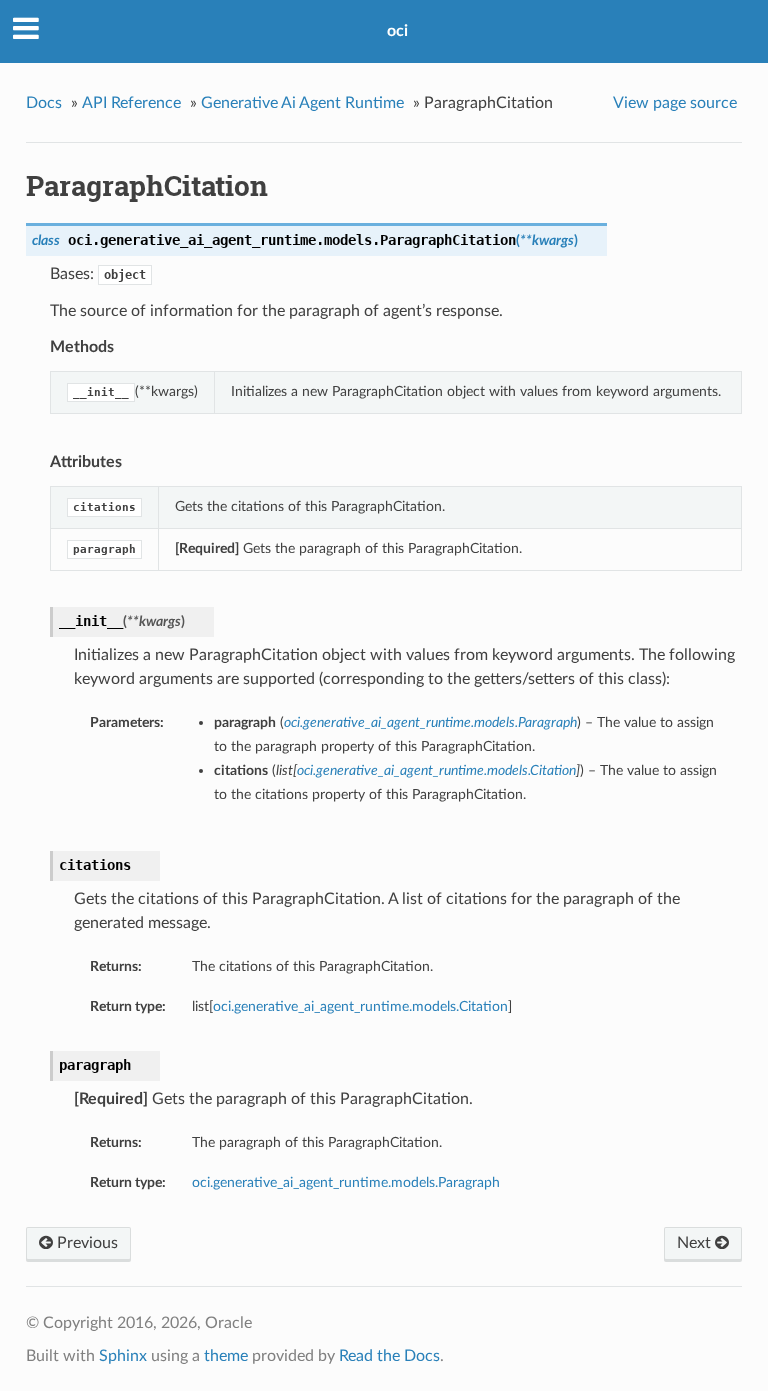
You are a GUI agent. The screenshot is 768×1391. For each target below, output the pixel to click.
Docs (44, 103)
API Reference (131, 103)
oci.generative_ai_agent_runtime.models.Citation (360, 1006)
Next (696, 1243)
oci (397, 31)
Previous (85, 1243)
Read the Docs (389, 1356)
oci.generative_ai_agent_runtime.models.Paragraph (346, 1182)
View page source (675, 103)
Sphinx (123, 1356)
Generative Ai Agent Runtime (302, 103)
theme (226, 1356)
